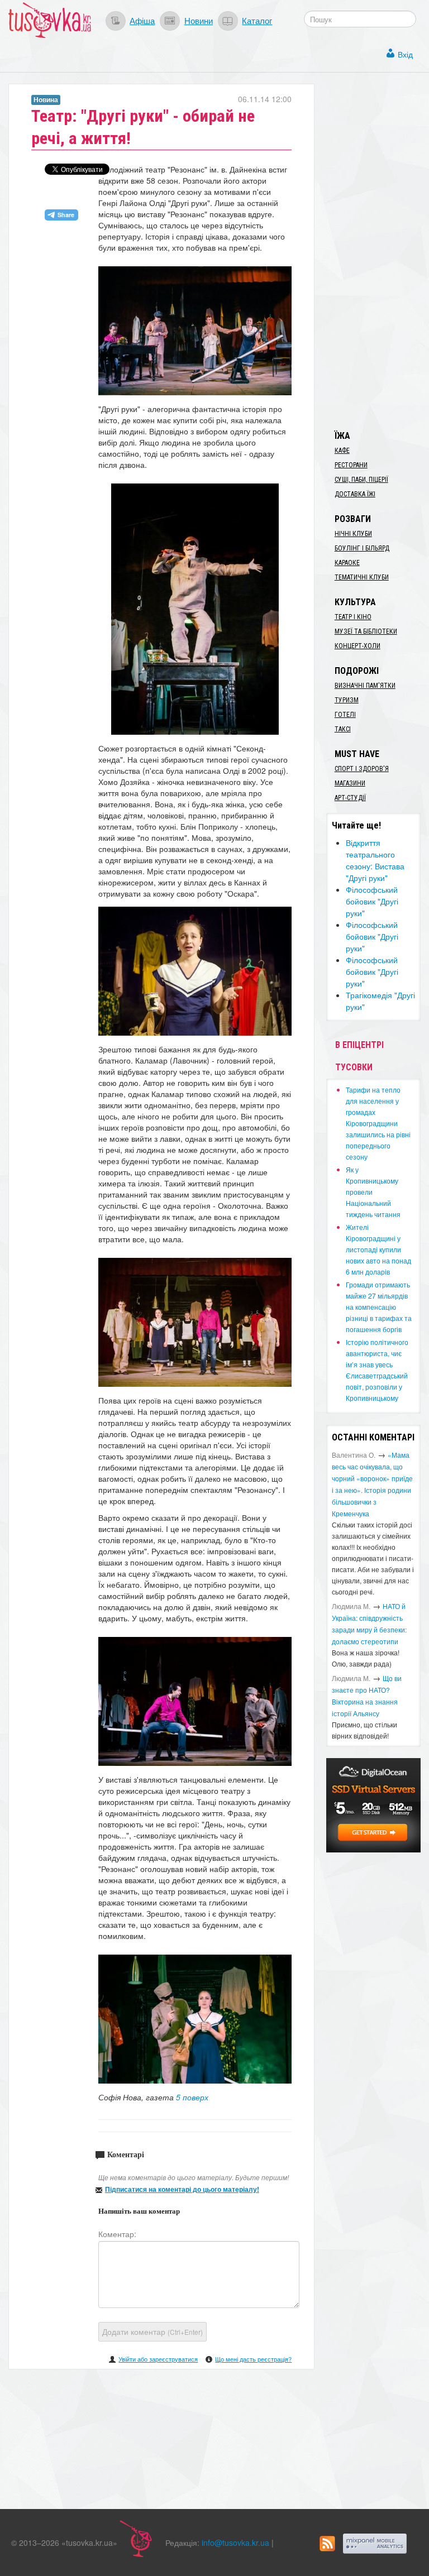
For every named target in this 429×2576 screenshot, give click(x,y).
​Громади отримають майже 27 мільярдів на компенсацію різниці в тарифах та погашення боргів (379, 1307)
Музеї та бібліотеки (366, 631)
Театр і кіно (353, 617)
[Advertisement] (378, 251)
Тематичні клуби (362, 577)
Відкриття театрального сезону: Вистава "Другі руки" (375, 860)
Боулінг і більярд (362, 548)
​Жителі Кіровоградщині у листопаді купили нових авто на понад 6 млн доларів (378, 1249)
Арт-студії (350, 798)
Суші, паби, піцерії (361, 480)
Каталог (257, 20)
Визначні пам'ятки (365, 686)
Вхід (405, 54)
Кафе (342, 451)
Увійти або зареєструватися (158, 2359)
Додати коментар (152, 2331)
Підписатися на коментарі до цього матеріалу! (182, 2189)
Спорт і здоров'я (362, 769)
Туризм (347, 700)
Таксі (343, 729)
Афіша (142, 20)
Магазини (350, 783)
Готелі (345, 715)
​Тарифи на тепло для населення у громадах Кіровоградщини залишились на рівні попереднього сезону (378, 1123)
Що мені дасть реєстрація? (253, 2359)
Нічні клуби (353, 534)
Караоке (347, 563)
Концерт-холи (357, 646)
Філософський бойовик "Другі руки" (372, 901)
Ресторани (351, 465)
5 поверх (192, 2097)
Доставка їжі (355, 494)
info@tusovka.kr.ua (235, 2543)
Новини (199, 20)
